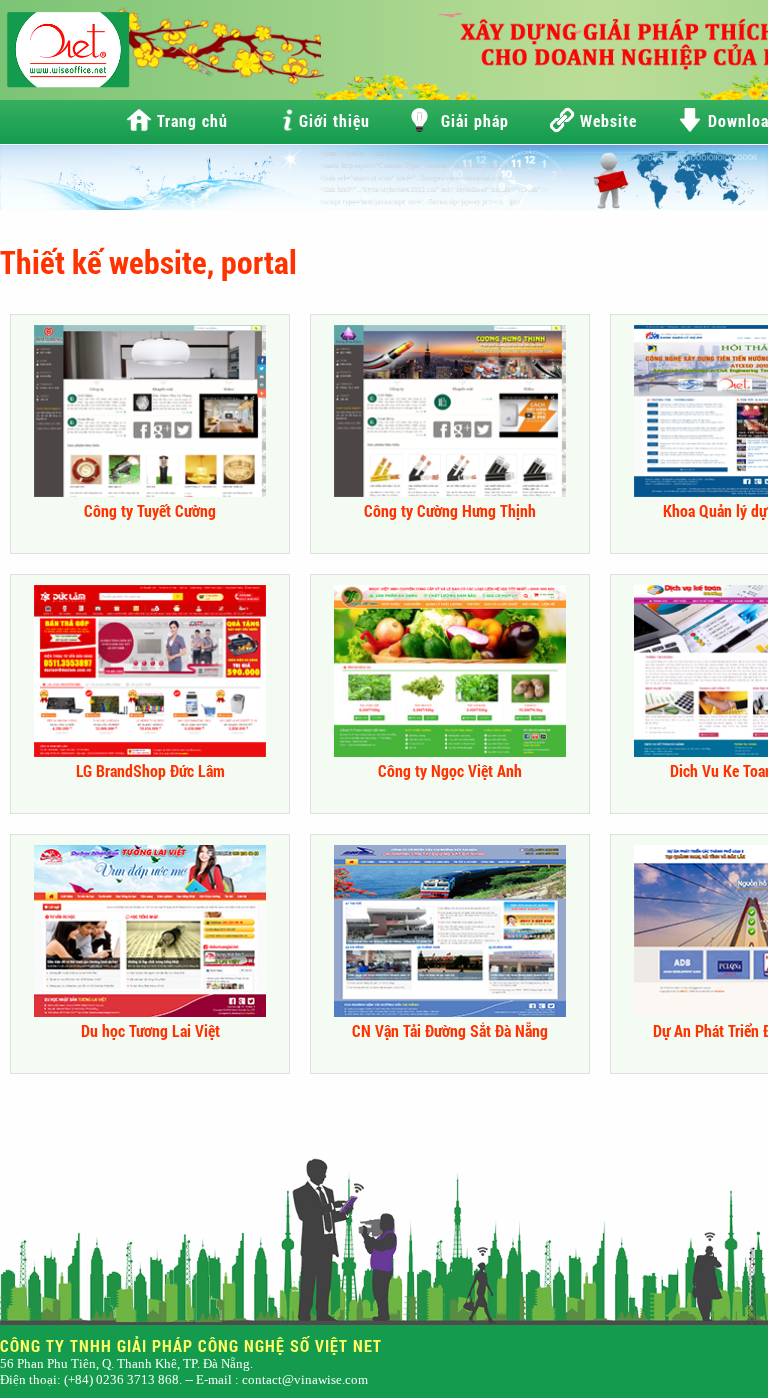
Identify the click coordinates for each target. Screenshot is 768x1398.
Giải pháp (475, 120)
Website (608, 120)
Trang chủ (192, 120)
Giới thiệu (334, 120)
